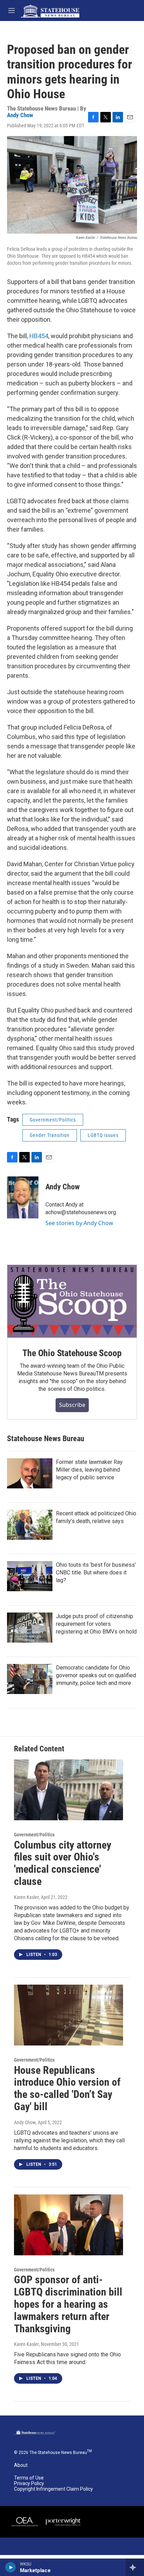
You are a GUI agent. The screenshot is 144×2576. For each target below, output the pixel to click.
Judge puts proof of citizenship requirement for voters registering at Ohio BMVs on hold (96, 1624)
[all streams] (135, 2567)
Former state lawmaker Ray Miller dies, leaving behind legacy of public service (89, 1470)
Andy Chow (20, 115)
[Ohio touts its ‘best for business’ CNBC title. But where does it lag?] (30, 1576)
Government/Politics (53, 1120)
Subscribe (72, 1405)
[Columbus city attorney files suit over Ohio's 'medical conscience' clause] (69, 1790)
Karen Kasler (26, 1897)
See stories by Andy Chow (79, 1223)
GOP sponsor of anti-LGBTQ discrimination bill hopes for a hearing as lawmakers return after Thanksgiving (68, 2304)
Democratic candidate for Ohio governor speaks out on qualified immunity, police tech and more (96, 1675)
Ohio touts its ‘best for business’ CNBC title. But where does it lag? (96, 1572)
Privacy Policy (29, 2484)
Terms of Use (29, 2478)
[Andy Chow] (23, 1197)
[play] (11, 2567)
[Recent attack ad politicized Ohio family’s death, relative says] (30, 1525)
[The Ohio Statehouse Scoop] (72, 1301)
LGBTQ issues (103, 1135)
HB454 (39, 336)
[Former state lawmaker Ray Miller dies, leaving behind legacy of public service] (30, 1473)
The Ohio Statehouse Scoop (72, 1353)
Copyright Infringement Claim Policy (53, 2489)
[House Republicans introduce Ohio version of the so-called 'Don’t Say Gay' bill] (69, 2015)
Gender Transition (50, 1135)
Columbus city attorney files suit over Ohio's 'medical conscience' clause (63, 1863)
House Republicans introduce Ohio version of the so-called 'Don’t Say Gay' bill (67, 2088)
